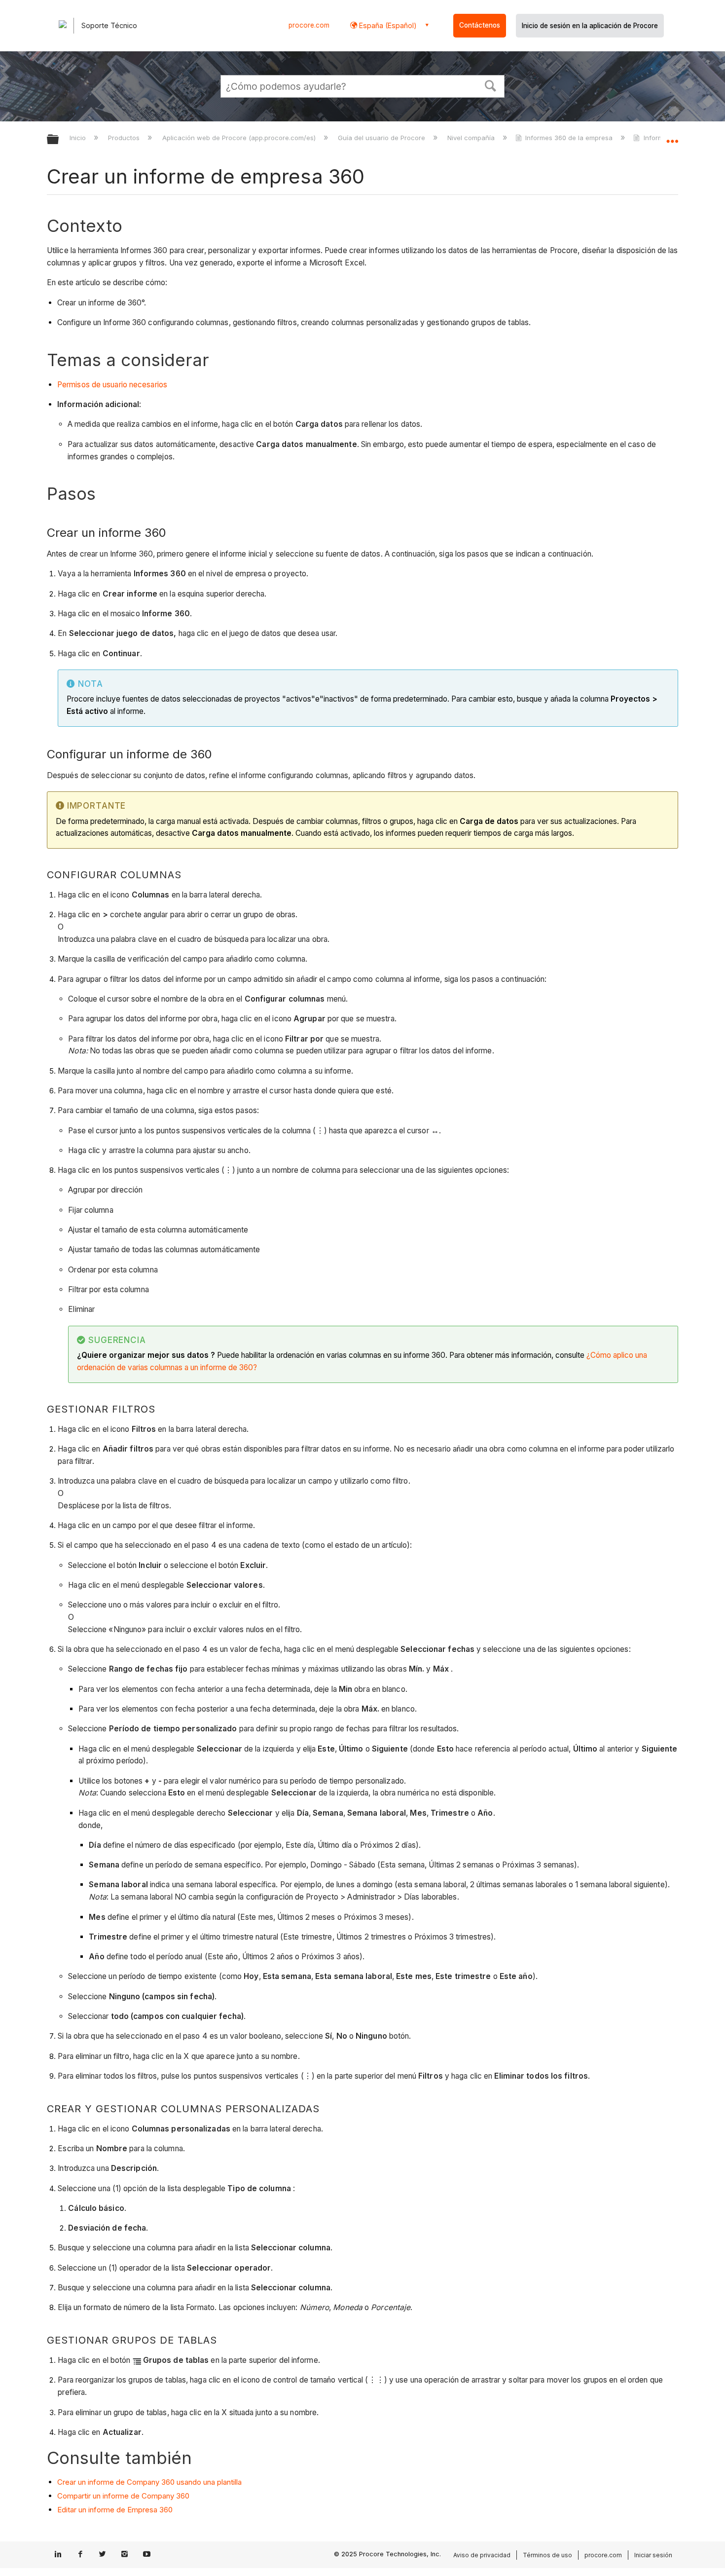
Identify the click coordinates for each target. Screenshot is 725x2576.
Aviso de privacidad (482, 2555)
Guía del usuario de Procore (382, 138)
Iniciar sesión (653, 2555)
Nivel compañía (472, 138)
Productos (125, 138)
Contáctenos (480, 25)
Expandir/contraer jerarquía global (59, 140)
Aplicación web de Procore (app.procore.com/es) (240, 138)
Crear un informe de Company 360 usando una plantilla (149, 2482)
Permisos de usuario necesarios (112, 385)
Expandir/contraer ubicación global (672, 137)
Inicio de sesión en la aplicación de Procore (590, 26)
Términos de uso (547, 2555)
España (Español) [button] (387, 25)
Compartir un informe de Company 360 (123, 2496)
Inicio (79, 138)
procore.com (309, 25)
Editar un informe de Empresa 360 (115, 2510)
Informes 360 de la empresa (569, 138)
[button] (491, 85)
